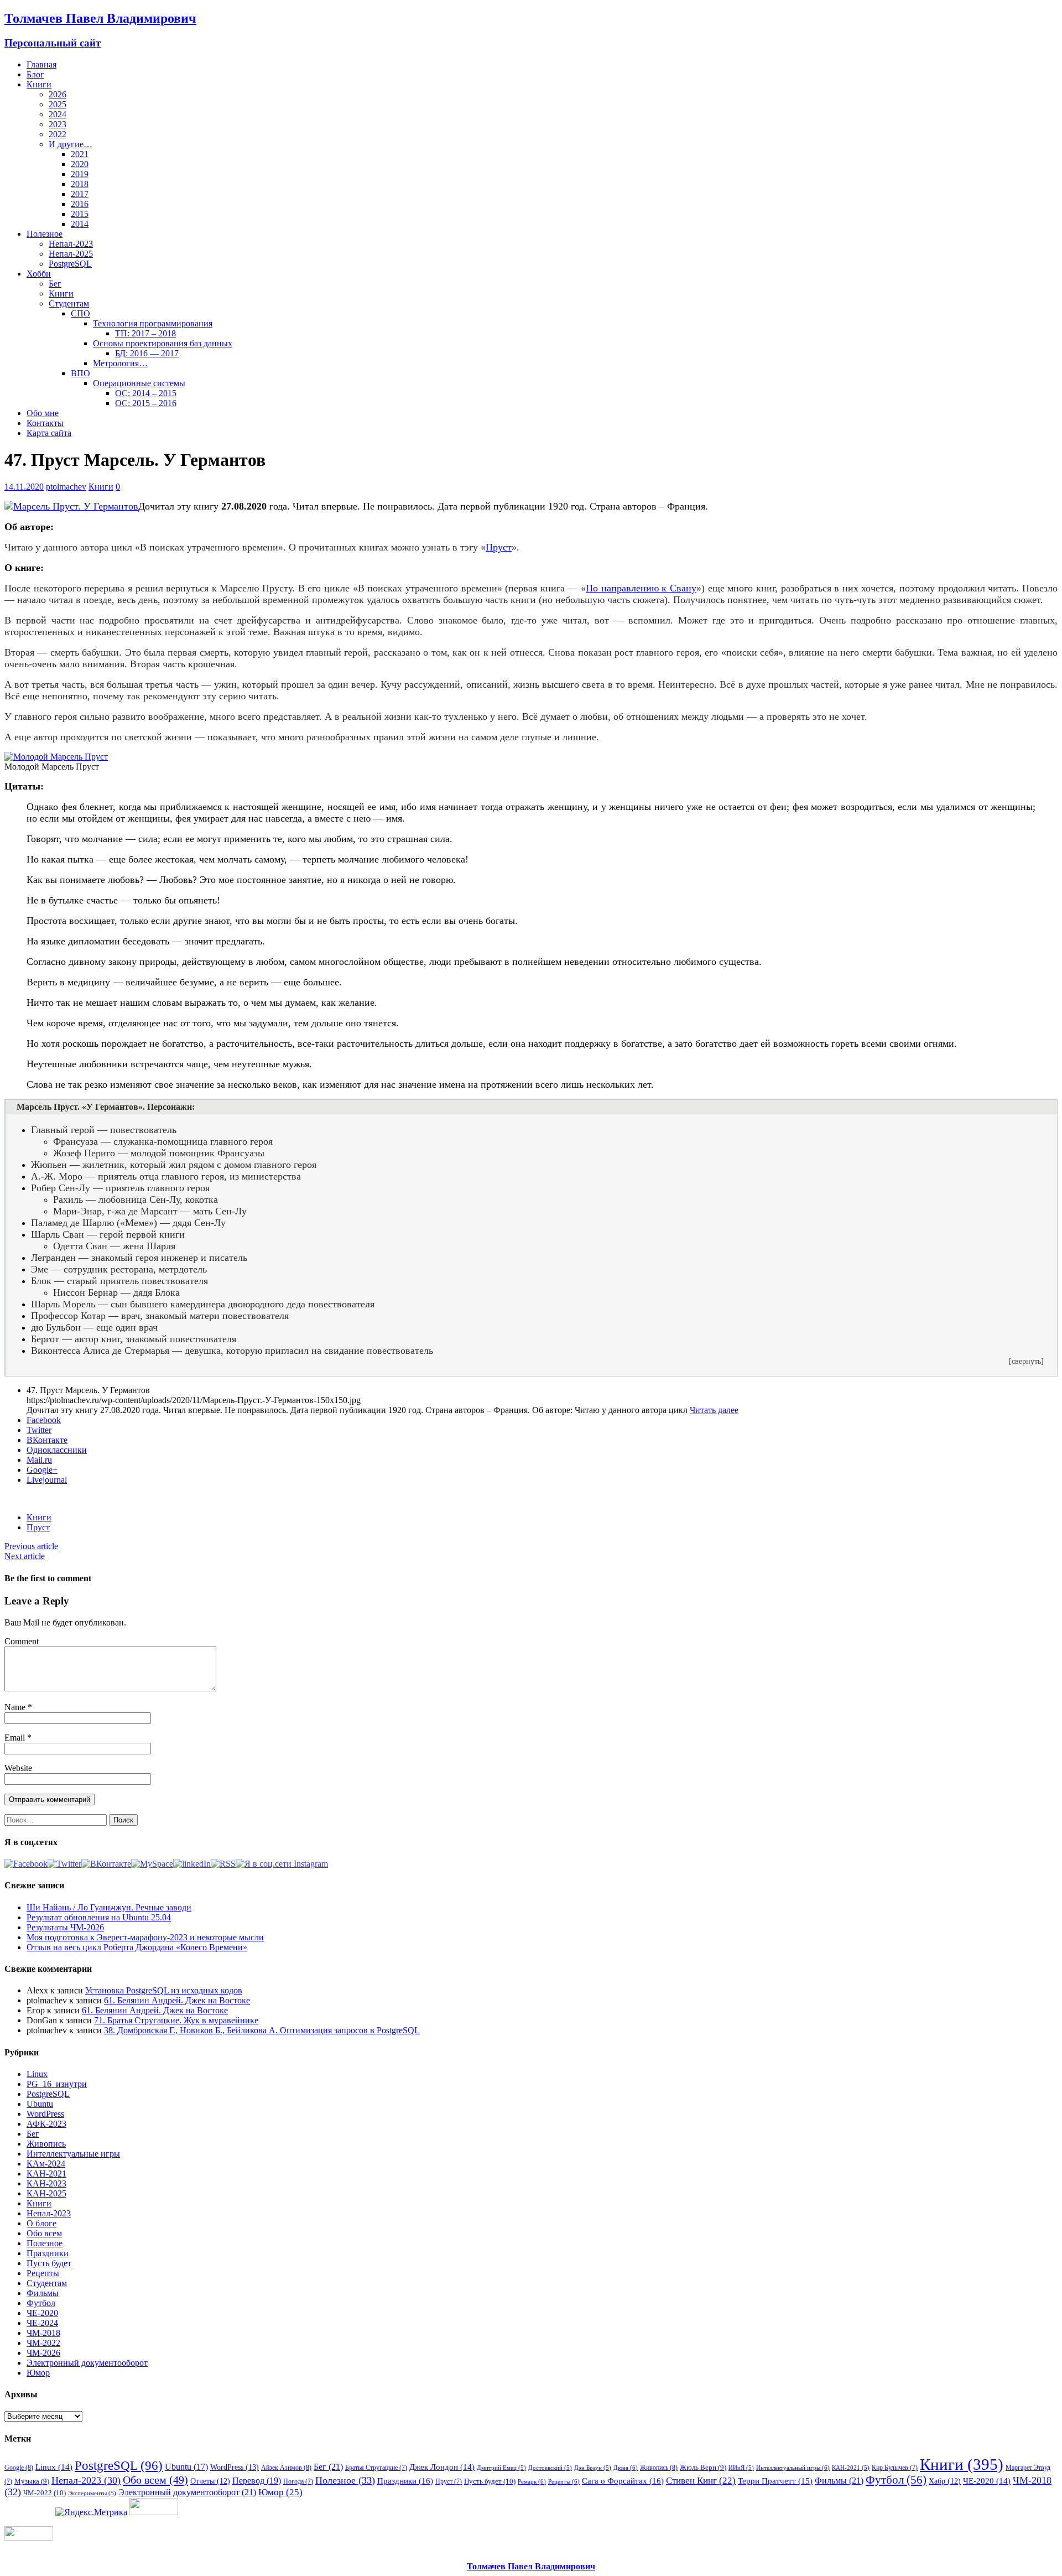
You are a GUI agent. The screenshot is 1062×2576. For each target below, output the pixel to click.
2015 (80, 214)
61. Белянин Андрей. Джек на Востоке (177, 2000)
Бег (55, 284)
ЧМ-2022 (43, 2343)
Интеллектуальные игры (73, 2154)
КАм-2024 (46, 2164)
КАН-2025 (46, 2193)
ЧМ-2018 (43, 2333)
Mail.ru (39, 1460)
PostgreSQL (70, 264)
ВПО (80, 373)
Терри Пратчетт (775, 2481)
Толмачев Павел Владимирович (531, 2566)
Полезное (45, 234)
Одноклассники (57, 1450)
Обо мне (43, 413)
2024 (58, 114)
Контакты (45, 423)
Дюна (626, 2468)
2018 (80, 184)
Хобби (39, 274)
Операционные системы (139, 383)
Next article (25, 1556)
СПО (80, 313)
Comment (22, 1641)
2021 (80, 154)
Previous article (31, 1546)
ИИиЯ (741, 2468)
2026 (58, 94)
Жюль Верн (703, 2467)
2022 (58, 134)
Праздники (48, 2253)
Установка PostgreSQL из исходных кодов (164, 1990)
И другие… (71, 144)
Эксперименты (92, 2493)
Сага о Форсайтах (623, 2481)
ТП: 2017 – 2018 (145, 333)
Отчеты (210, 2481)
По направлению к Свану (641, 588)
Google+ (42, 1470)
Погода (298, 2481)
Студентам (69, 303)
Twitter (39, 1430)
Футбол (41, 2303)
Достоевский (550, 2468)
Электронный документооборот (87, 2363)
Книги (39, 84)
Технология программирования (153, 323)
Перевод (257, 2481)
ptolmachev (66, 487)
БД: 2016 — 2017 (147, 353)
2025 (58, 104)
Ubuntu (40, 2104)
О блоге (41, 2223)
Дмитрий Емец (501, 2468)
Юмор (38, 2373)
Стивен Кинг (701, 2481)
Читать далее (714, 1410)
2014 (80, 224)
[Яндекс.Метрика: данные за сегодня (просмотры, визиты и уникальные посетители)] (91, 2512)
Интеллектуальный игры (793, 2468)
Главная (41, 64)
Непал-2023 (71, 244)
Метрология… (120, 363)
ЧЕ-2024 (42, 2323)
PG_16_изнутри (57, 2084)
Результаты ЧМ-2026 (65, 1927)
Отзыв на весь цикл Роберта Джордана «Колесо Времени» (137, 1947)
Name (16, 1707)
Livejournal (47, 1480)
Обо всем (44, 2233)
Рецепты (43, 2273)
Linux (37, 2074)
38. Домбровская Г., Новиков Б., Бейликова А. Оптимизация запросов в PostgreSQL (262, 2030)
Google (19, 2468)
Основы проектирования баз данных (163, 343)
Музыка (32, 2481)
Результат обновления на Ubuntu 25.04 (99, 1917)
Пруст (499, 547)
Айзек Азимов (286, 2468)
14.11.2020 (24, 487)
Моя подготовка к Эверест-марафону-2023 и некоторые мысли (145, 1937)
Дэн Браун (593, 2468)
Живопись (46, 2144)
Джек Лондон (442, 2467)
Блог (35, 74)
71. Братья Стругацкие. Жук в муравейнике (176, 2020)
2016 (80, 204)
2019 (80, 174)
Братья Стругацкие (376, 2468)
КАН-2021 (46, 2173)
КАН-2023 (46, 2183)
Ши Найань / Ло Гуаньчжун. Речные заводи (109, 1907)
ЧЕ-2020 (42, 2313)
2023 (58, 124)
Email (16, 1738)
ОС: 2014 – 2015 (146, 393)
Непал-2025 (71, 254)
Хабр (945, 2481)
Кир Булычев (895, 2468)
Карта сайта (49, 433)
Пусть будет (49, 2263)
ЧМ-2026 (43, 2353)
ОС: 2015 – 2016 (146, 403)
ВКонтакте (47, 1440)
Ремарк (532, 2481)
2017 (80, 194)
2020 (80, 164)
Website (18, 1768)
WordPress (45, 2114)
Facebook (44, 1420)
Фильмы (43, 2293)
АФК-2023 (46, 2124)
